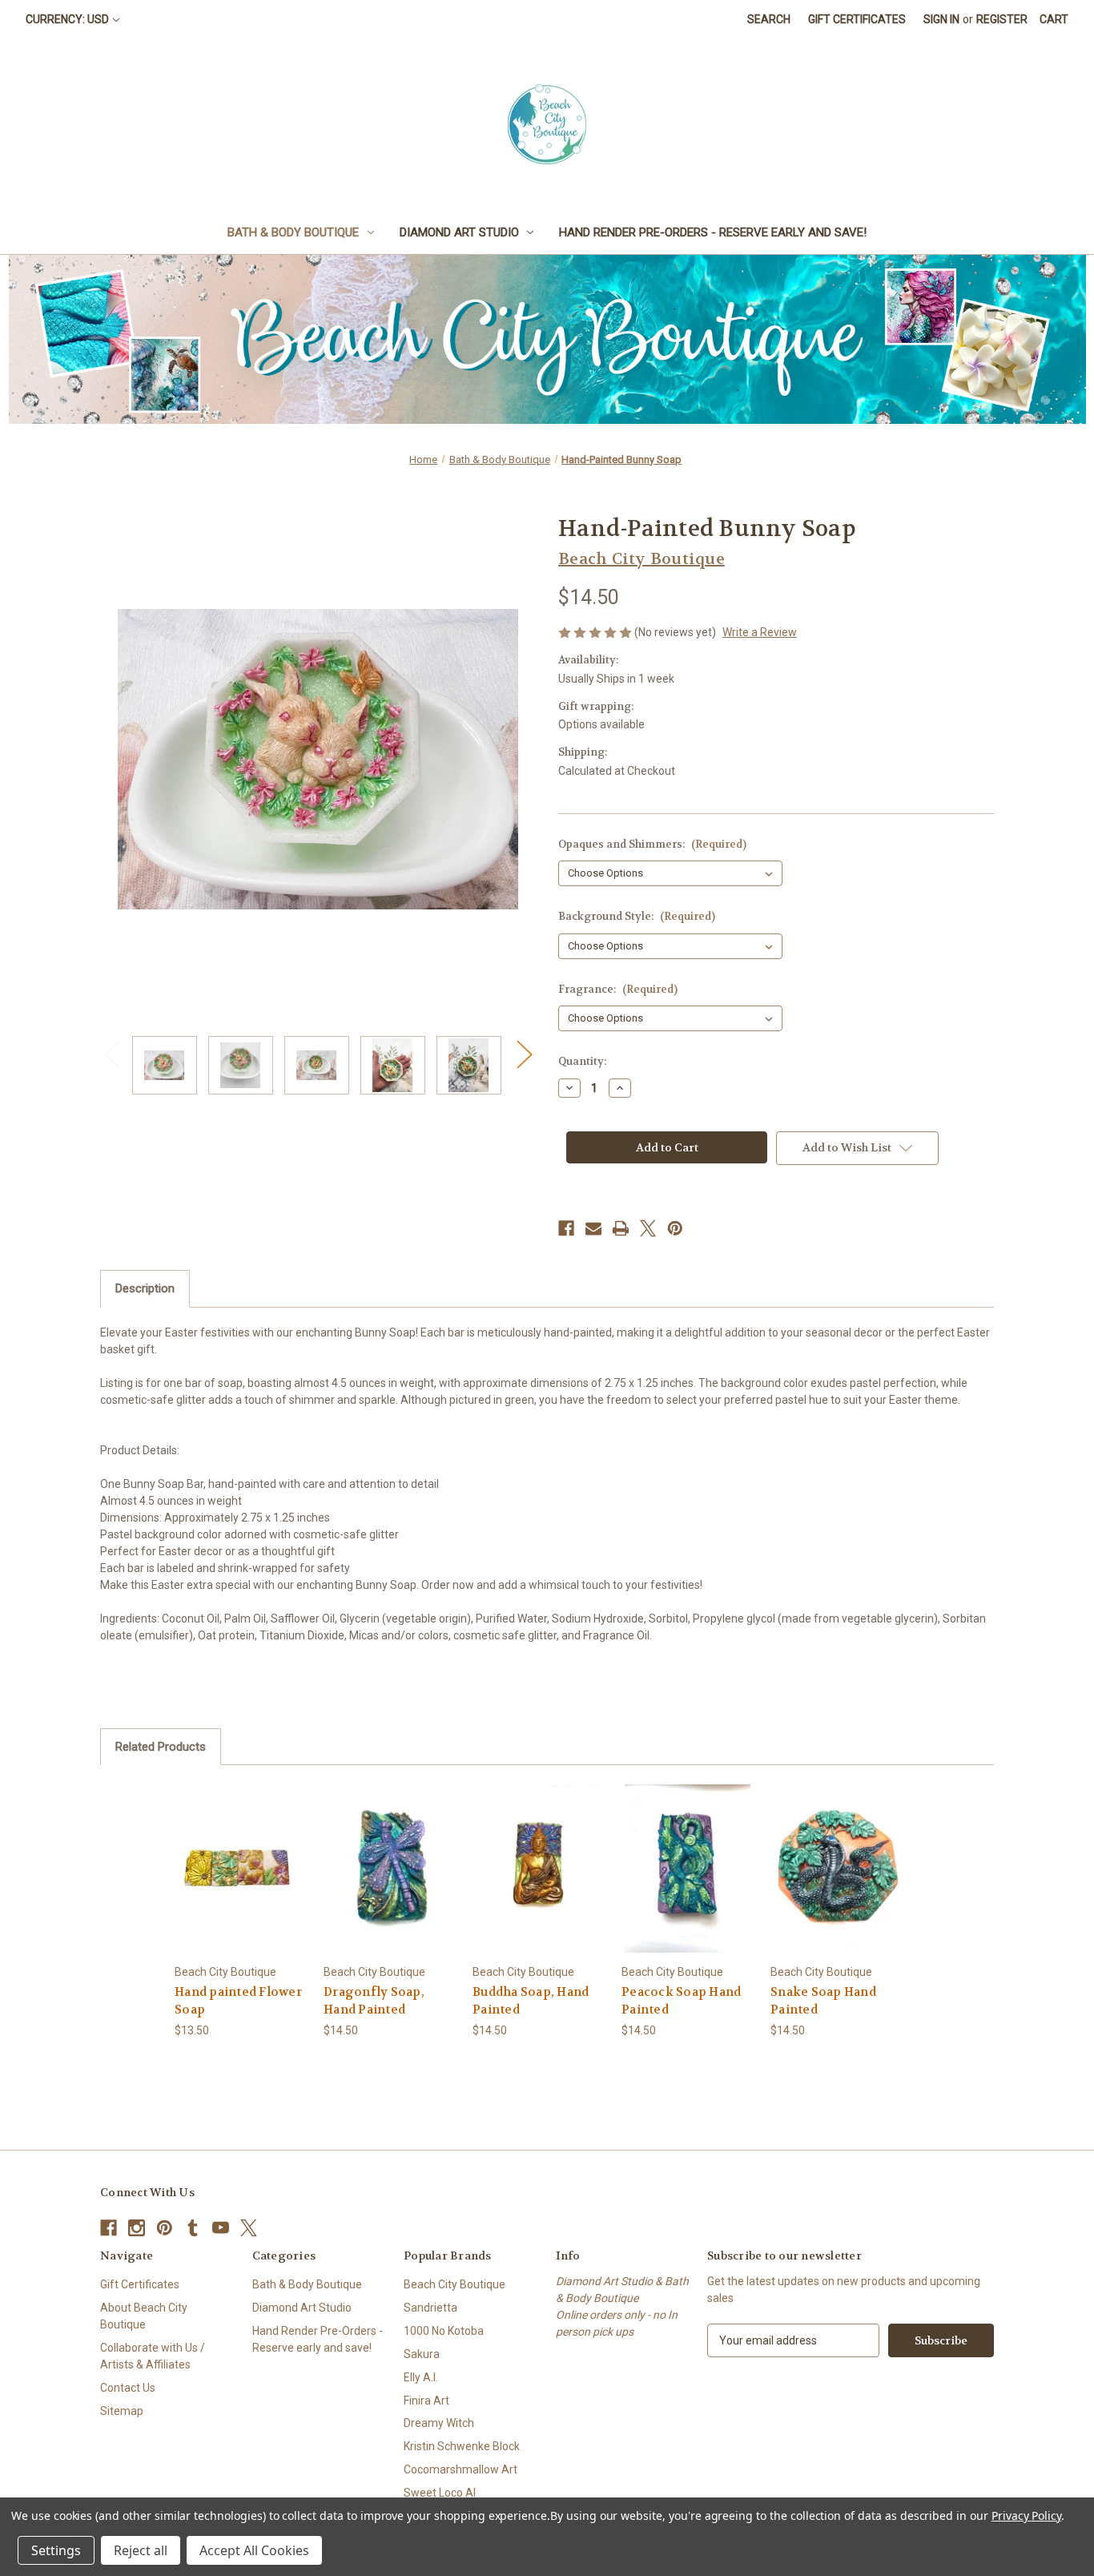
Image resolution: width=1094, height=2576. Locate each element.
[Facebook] (566, 1228)
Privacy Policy (1026, 2516)
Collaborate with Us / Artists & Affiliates (153, 2356)
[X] (648, 1228)
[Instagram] (137, 2228)
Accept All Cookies (254, 2550)
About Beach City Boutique (144, 2316)
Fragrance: (618, 989)
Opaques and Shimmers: (652, 844)
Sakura (422, 2354)
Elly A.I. (421, 2377)
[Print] (621, 1228)
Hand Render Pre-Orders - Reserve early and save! (713, 232)
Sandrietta (430, 2308)
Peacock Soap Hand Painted (681, 2001)
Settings (56, 2550)
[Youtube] (221, 2228)
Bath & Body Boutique (293, 232)
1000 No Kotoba (444, 2331)
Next (524, 1053)
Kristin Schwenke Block (462, 2446)
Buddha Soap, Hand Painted (531, 2001)
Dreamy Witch (439, 2423)
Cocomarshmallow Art (461, 2469)
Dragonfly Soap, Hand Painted (374, 2001)
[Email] (593, 1228)
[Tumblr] (193, 2228)
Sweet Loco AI (440, 2493)
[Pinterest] (675, 1228)
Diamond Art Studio (459, 232)
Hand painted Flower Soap (238, 2001)
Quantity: (582, 1061)
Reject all (141, 2550)
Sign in (941, 19)
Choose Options (241, 1882)
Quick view (228, 1854)
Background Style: (637, 916)
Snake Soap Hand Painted (823, 2001)
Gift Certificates (857, 19)
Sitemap (122, 2411)
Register (1002, 19)
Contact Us (128, 2388)
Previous (112, 1053)
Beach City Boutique (454, 2284)
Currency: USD (67, 19)
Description (145, 1288)
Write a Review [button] (760, 632)
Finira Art (426, 2401)
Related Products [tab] (161, 1747)
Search (769, 19)
